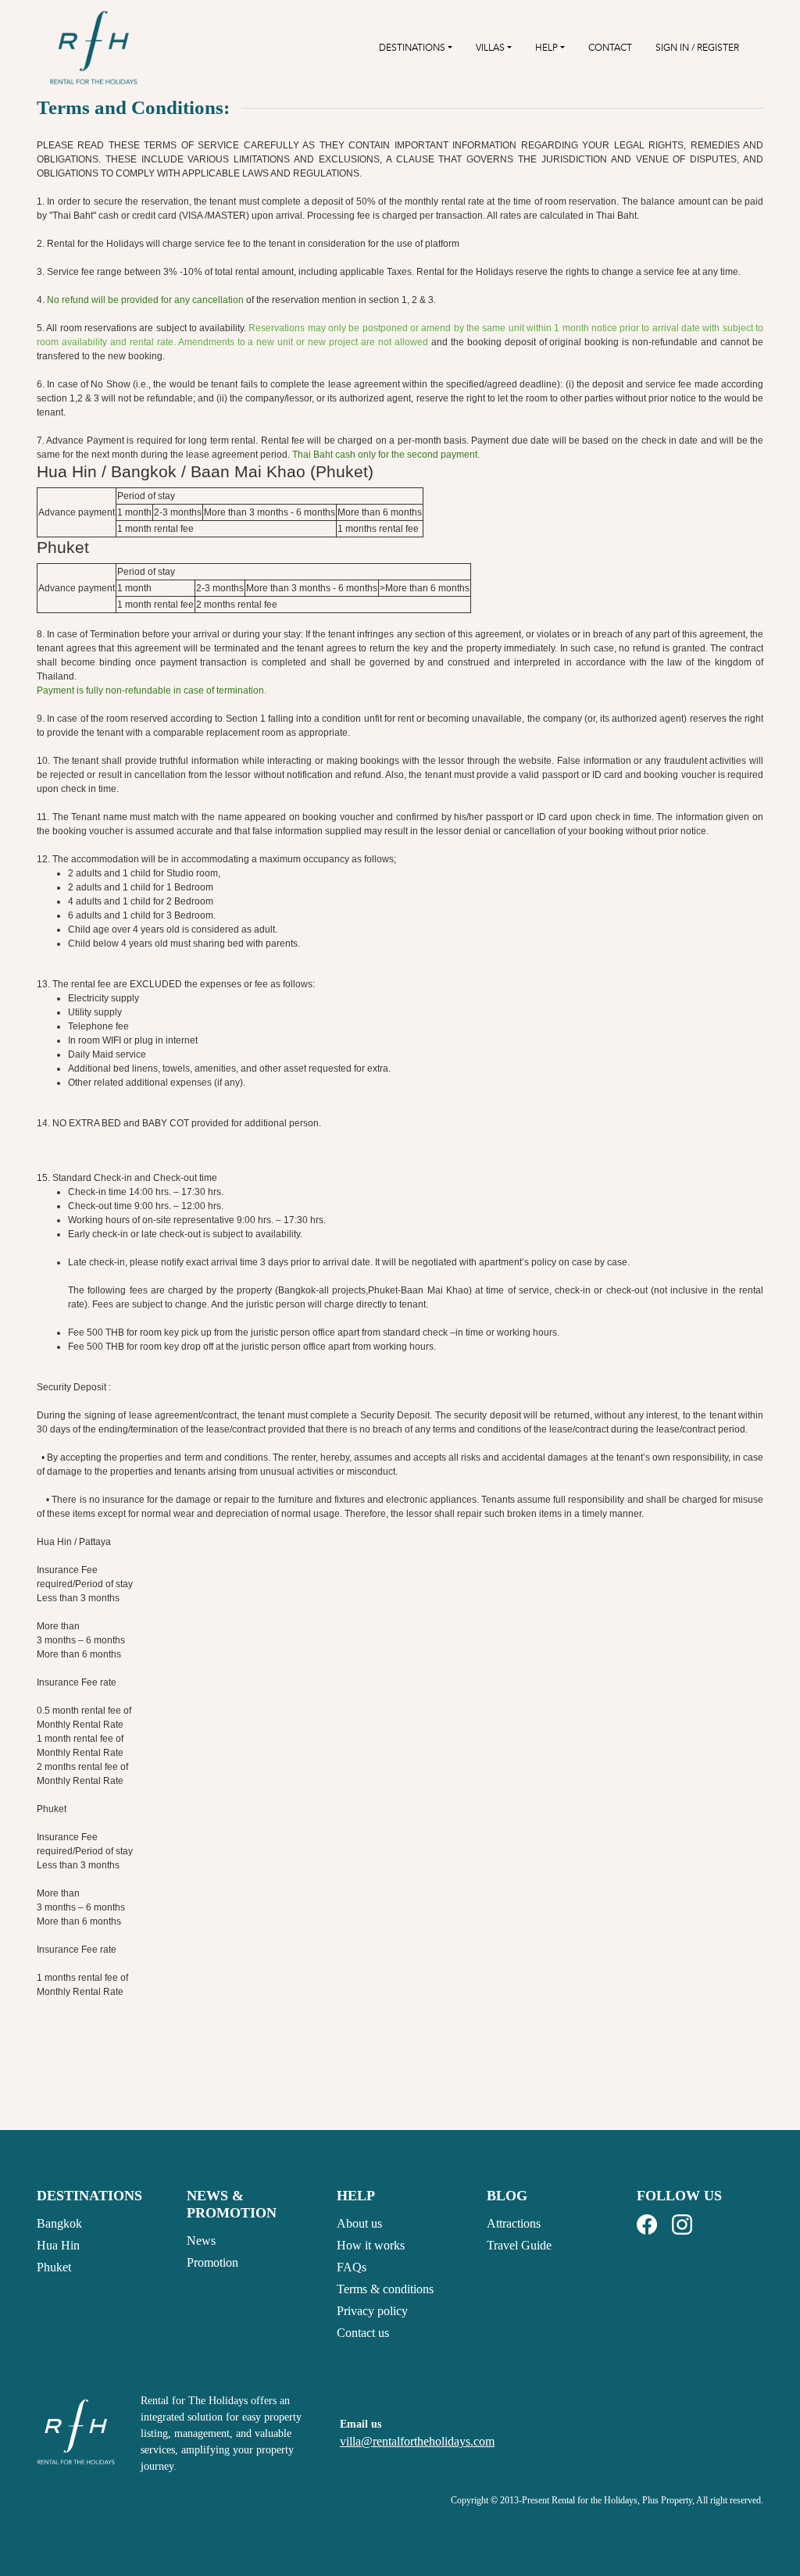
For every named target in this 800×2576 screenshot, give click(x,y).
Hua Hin (58, 2245)
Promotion (212, 2262)
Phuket (54, 2267)
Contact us (363, 2333)
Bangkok (59, 2223)
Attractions (514, 2223)
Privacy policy (372, 2311)
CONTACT (610, 48)
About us (359, 2223)
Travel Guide (519, 2245)
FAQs (352, 2267)
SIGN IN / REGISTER (697, 48)
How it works (371, 2245)
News (201, 2241)
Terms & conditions (385, 2289)
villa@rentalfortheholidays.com (417, 2441)
